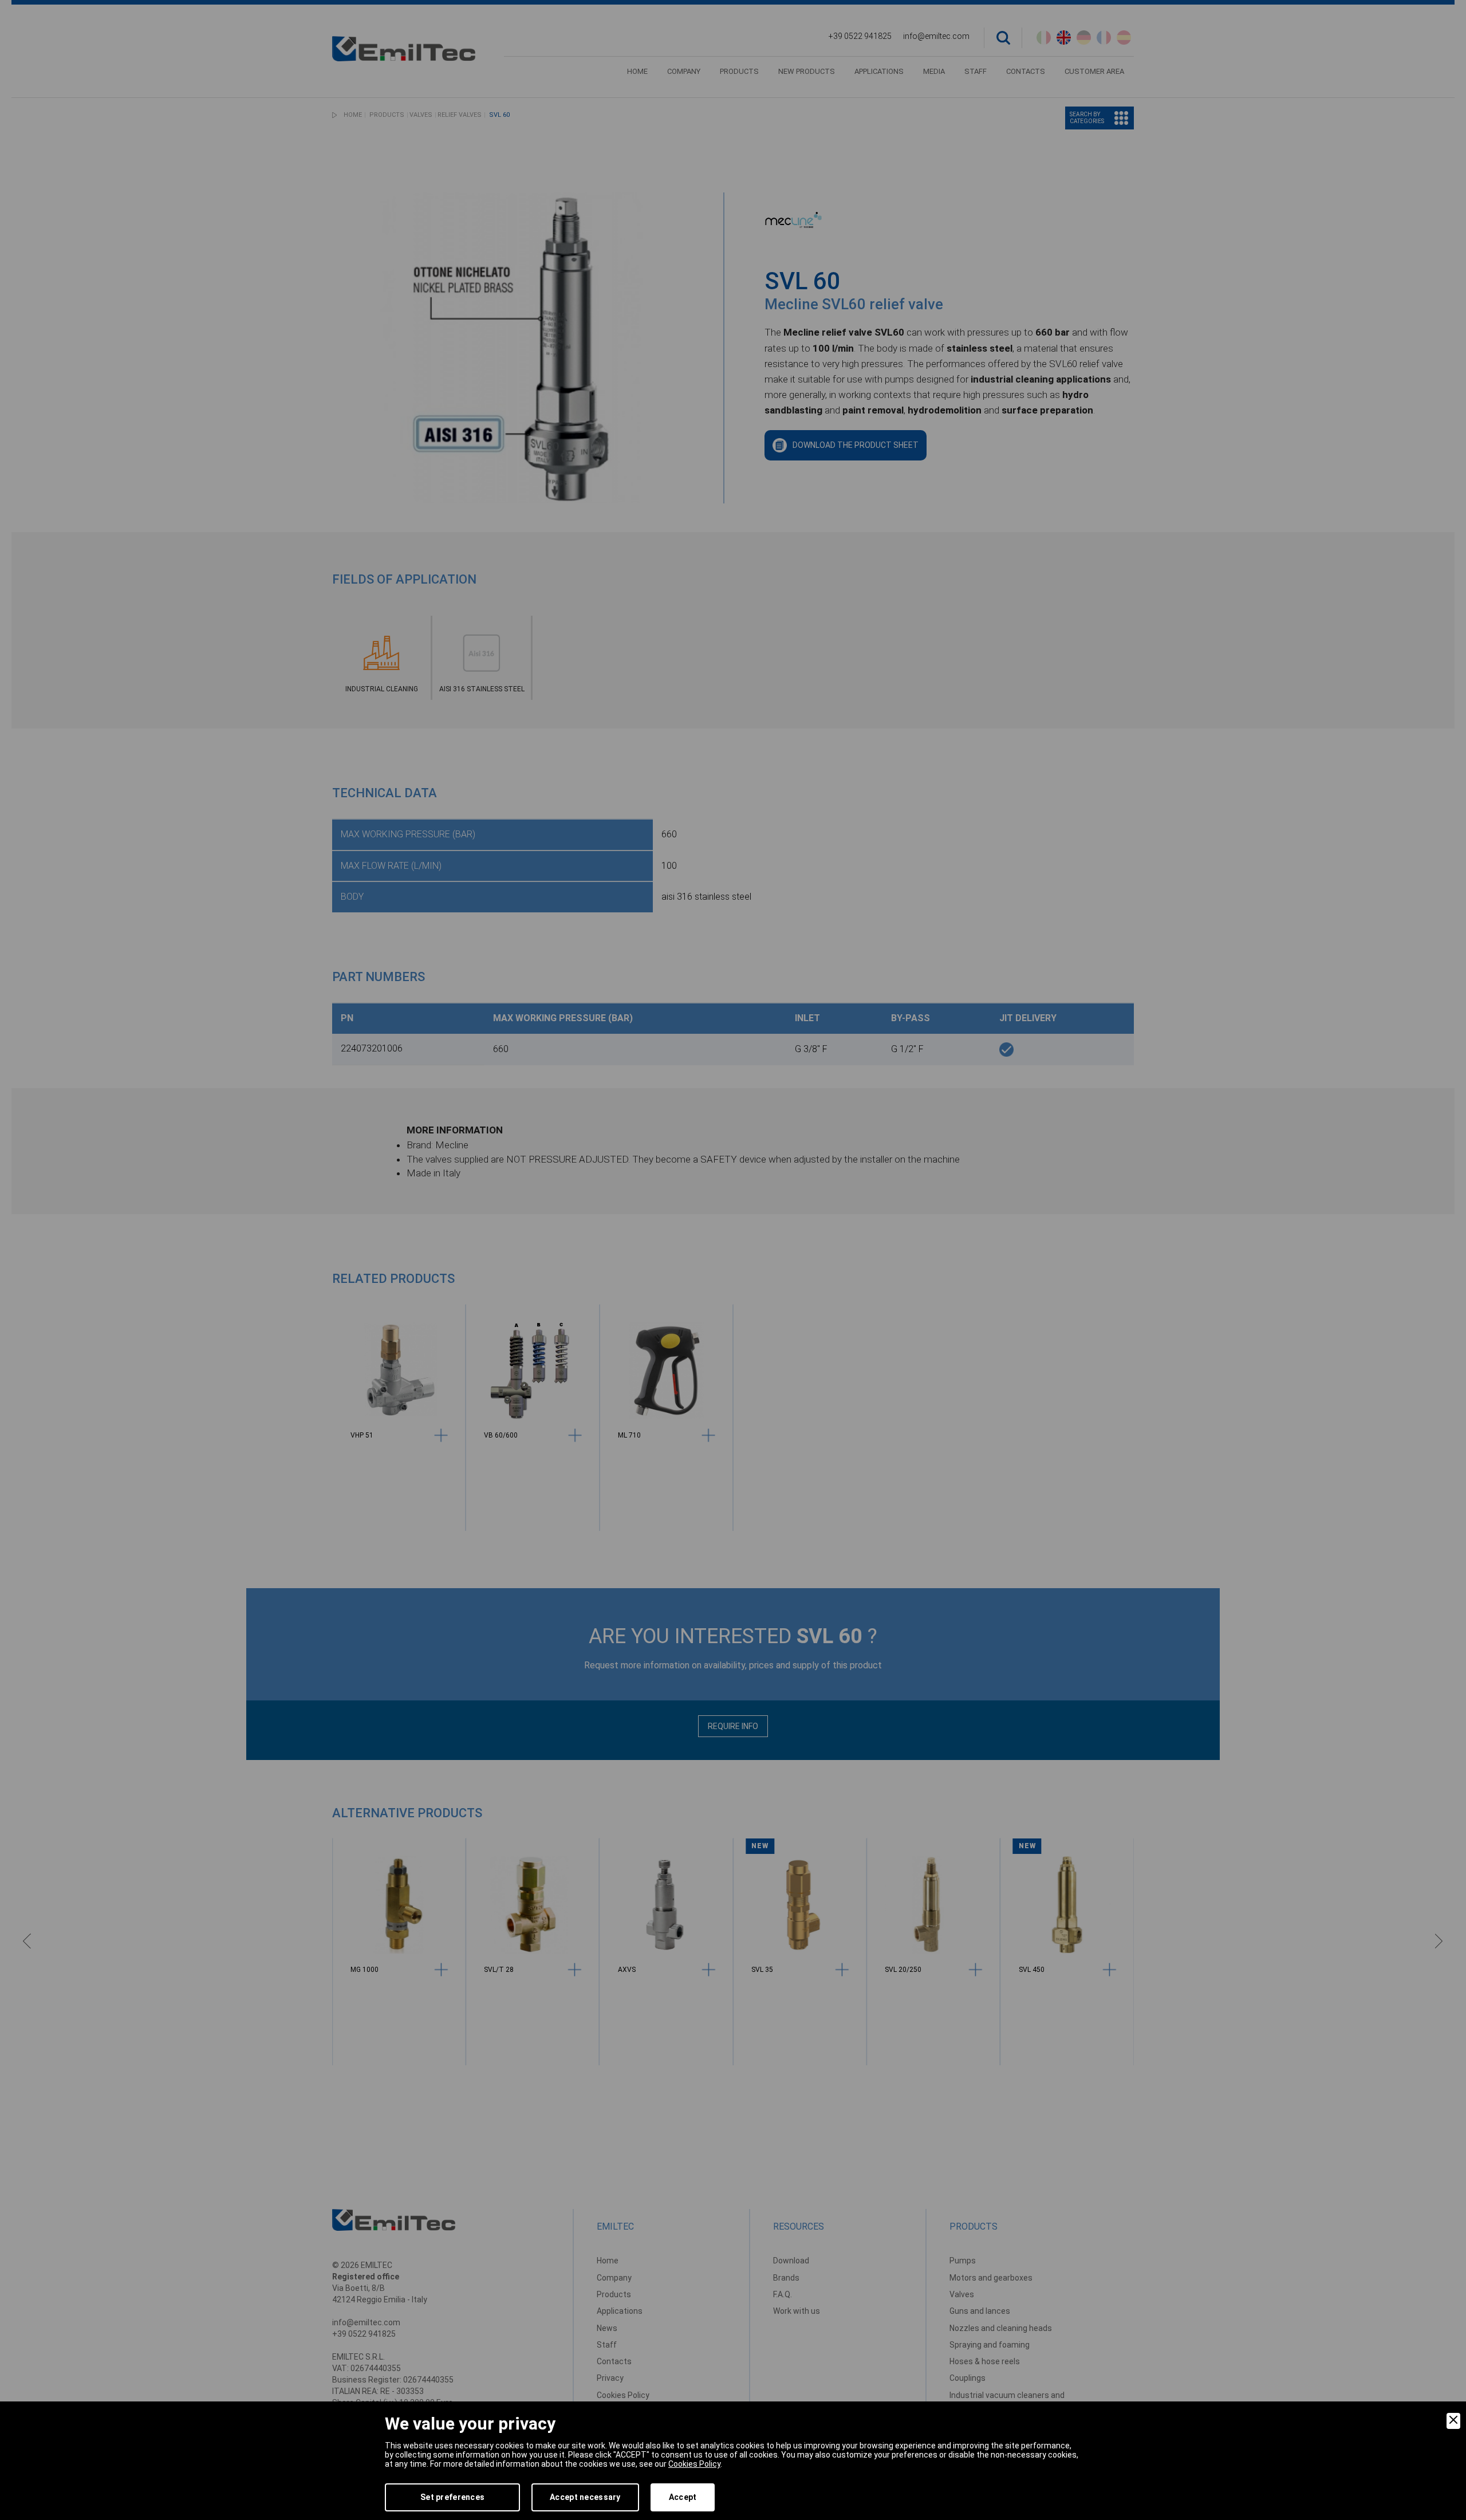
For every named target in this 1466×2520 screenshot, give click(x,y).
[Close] (1453, 2421)
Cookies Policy (694, 2464)
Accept (683, 2497)
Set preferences (452, 2497)
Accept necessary (585, 2497)
